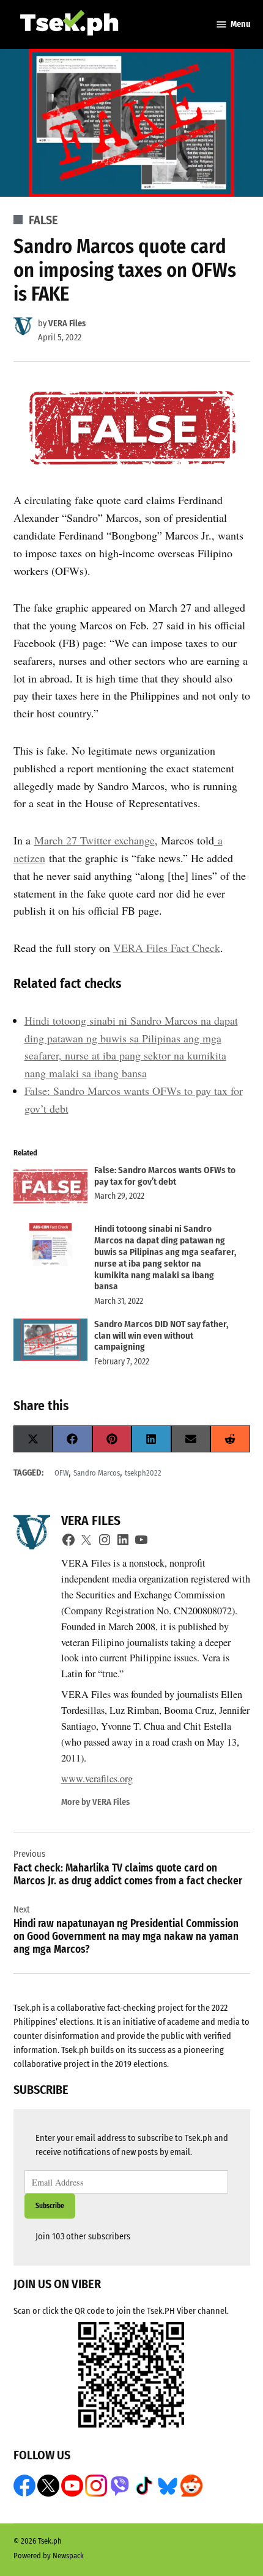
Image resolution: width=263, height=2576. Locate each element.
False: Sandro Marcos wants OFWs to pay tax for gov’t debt (165, 1176)
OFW (61, 1473)
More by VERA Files (95, 1802)
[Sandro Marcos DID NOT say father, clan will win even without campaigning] (50, 1342)
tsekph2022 (143, 1473)
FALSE (43, 220)
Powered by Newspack (49, 2556)
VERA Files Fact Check (167, 948)
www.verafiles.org (97, 1779)
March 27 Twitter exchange (94, 840)
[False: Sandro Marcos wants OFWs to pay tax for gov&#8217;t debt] (50, 1188)
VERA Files (67, 324)
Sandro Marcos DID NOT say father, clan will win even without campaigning (161, 1336)
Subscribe (50, 2206)
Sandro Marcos (97, 1473)
